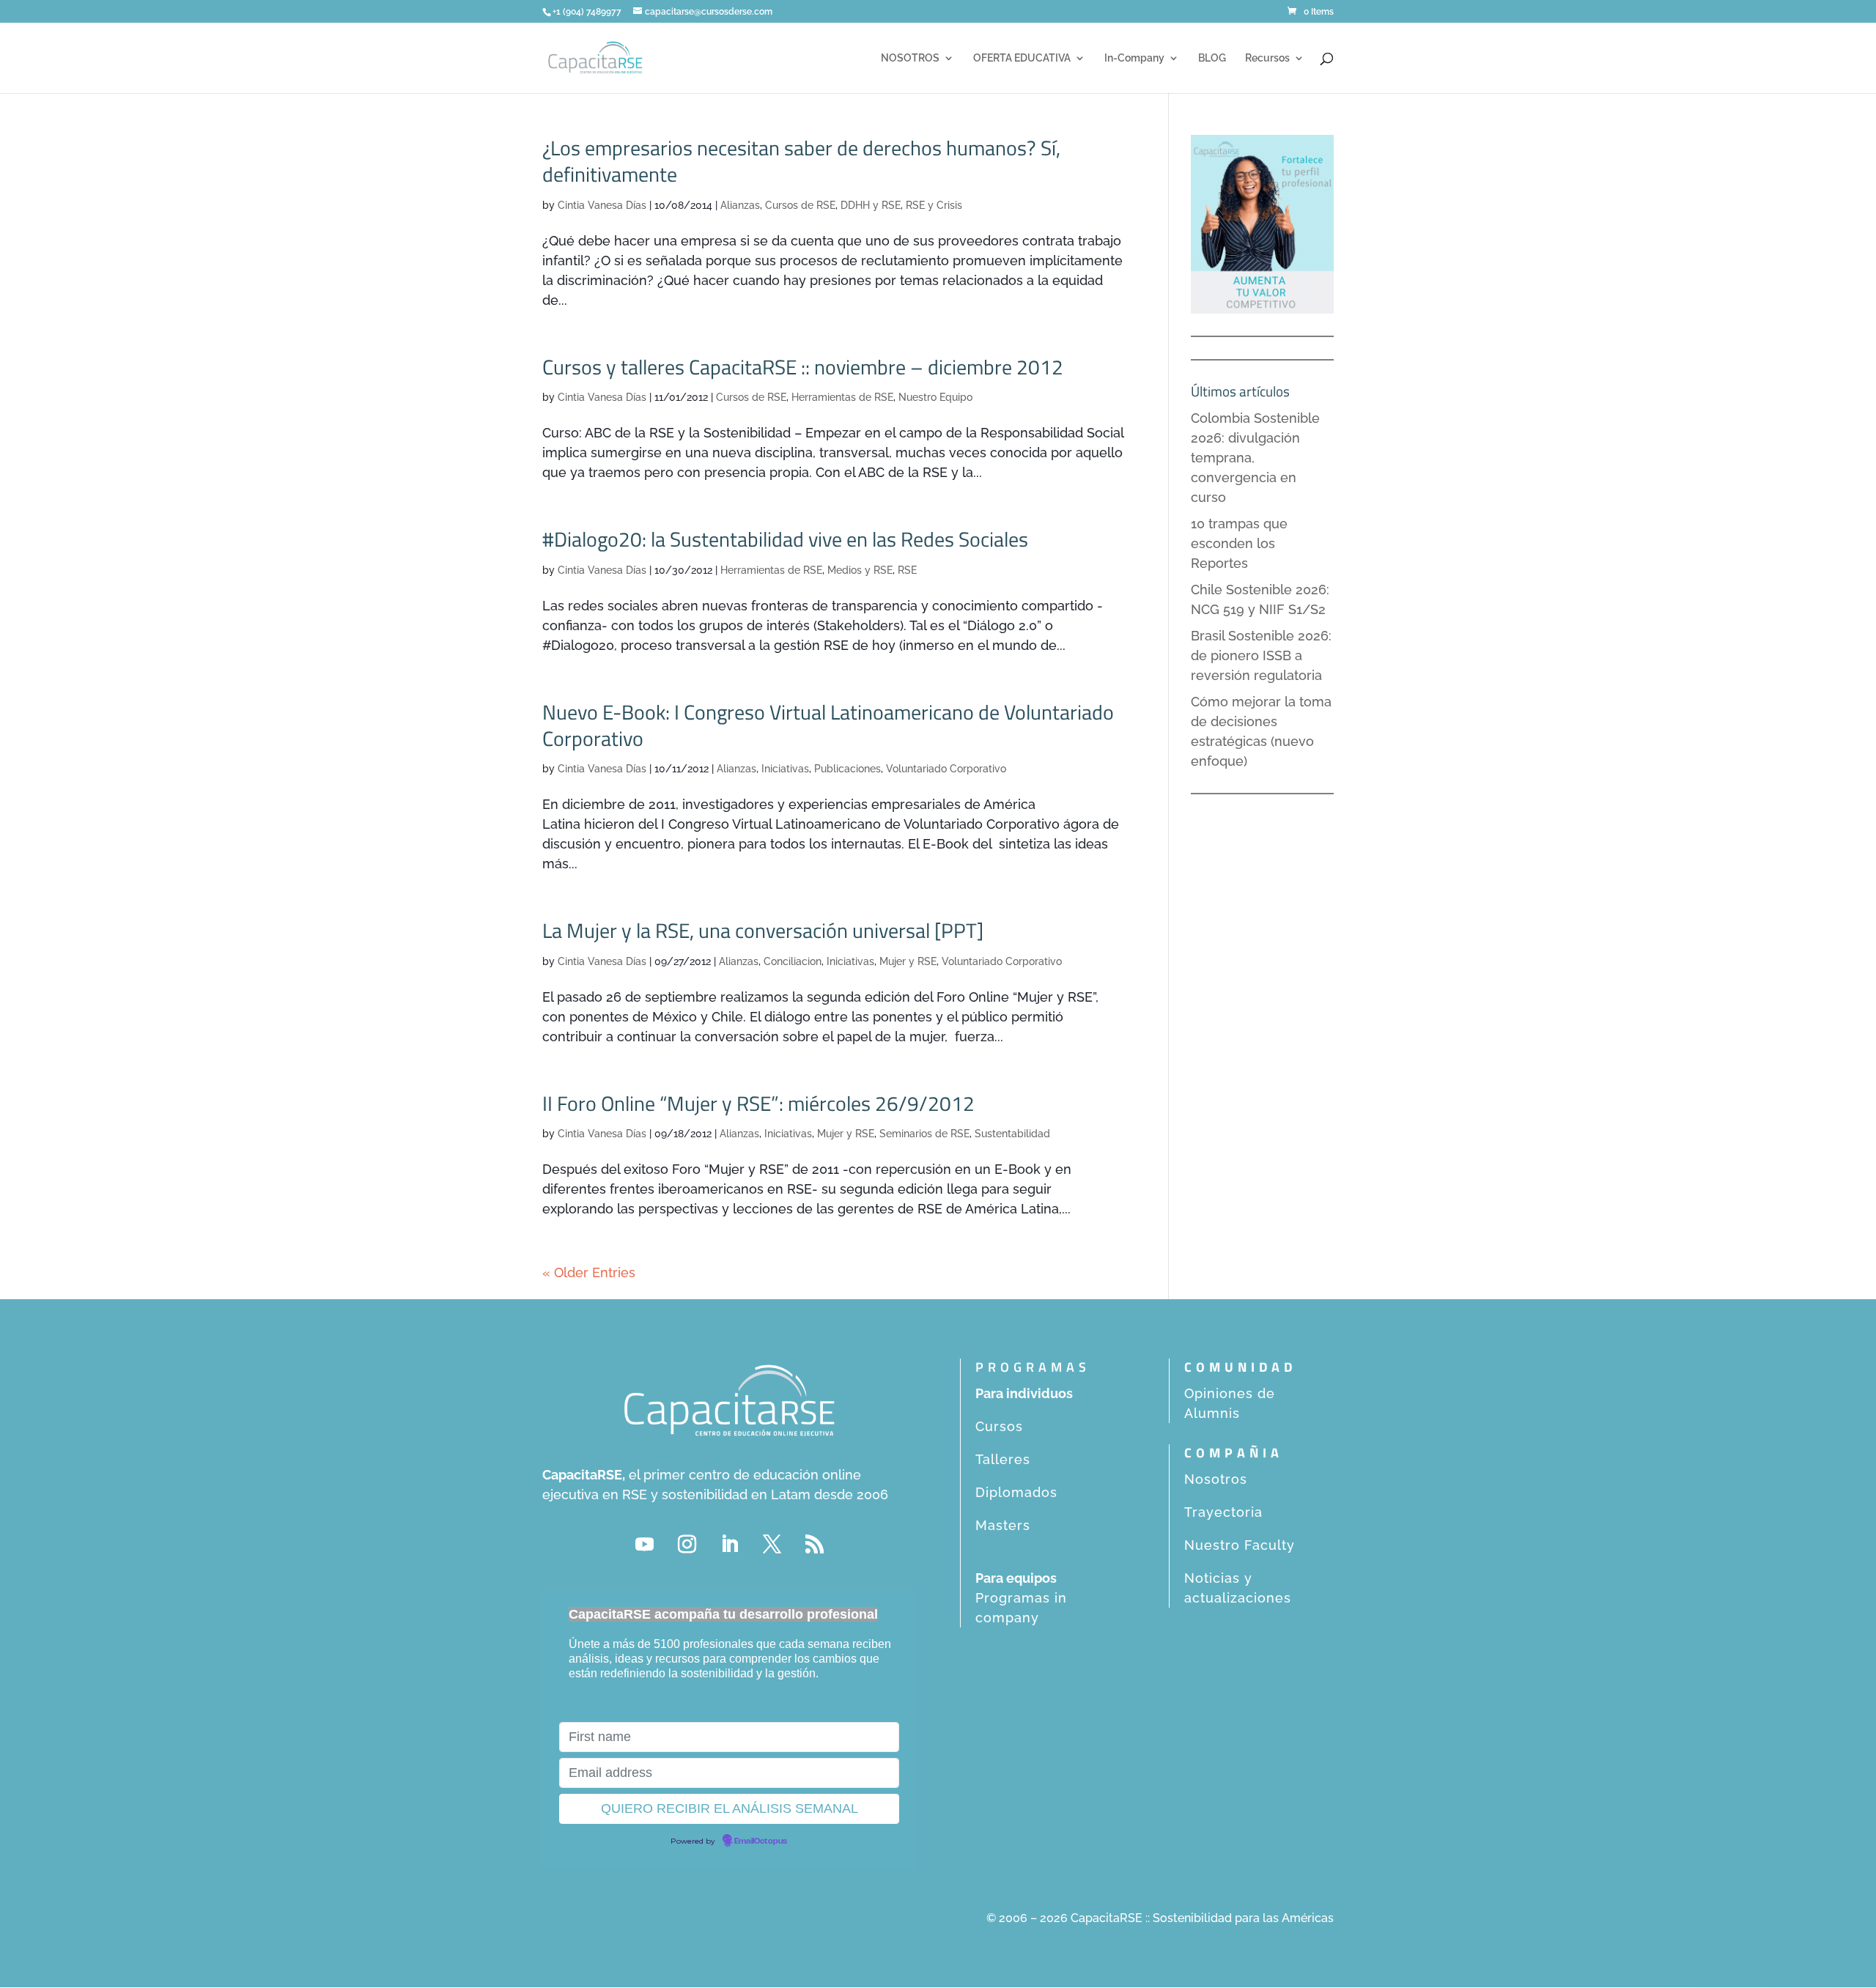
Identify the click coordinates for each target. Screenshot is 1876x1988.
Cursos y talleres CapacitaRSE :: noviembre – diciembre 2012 (803, 367)
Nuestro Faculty (1240, 1545)
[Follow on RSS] (814, 1545)
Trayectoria (1223, 1512)
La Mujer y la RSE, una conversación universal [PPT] (763, 930)
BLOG (1212, 58)
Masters (1003, 1525)
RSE (907, 570)
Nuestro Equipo (935, 397)
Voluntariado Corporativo (946, 769)
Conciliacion (793, 961)
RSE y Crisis (934, 205)
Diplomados (1016, 1492)
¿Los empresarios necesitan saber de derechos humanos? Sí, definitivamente (801, 161)
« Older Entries (589, 1272)
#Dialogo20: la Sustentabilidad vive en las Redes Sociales (785, 539)
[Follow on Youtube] (644, 1545)
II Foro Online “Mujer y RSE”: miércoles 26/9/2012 (758, 1103)
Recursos (1267, 58)
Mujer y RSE (908, 961)
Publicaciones (847, 769)
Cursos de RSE (800, 205)
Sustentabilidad (1012, 1134)
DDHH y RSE (871, 205)
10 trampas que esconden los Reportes (1239, 543)
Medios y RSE (860, 570)
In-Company (1134, 58)
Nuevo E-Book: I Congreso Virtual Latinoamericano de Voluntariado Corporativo (828, 725)
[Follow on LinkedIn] (729, 1545)
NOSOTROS (910, 58)
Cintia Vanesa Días (602, 205)
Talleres (1003, 1459)
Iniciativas (785, 769)
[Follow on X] (772, 1545)
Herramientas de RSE (842, 397)
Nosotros (1216, 1479)
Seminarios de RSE (924, 1134)
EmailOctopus (761, 1841)
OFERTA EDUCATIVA (1022, 58)
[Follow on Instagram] (687, 1545)
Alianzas (740, 205)
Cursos (999, 1426)
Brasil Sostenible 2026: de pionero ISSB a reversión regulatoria (1261, 655)
